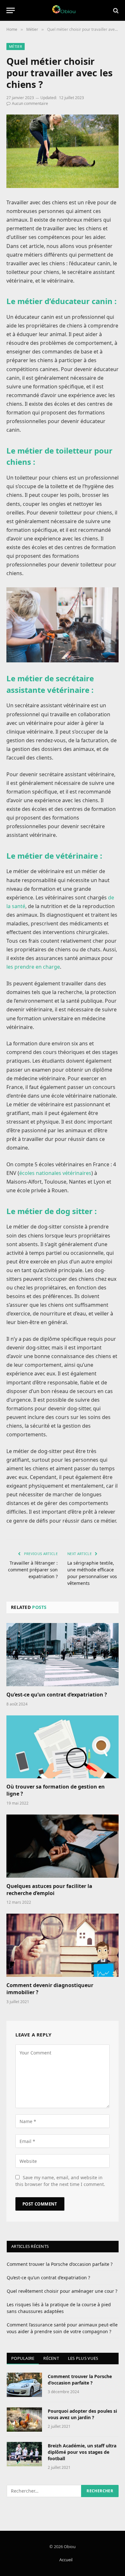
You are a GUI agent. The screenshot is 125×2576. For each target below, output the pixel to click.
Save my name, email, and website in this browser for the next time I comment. (60, 2181)
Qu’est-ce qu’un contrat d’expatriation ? (57, 1695)
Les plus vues (83, 2358)
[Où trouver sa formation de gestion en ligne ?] (63, 1747)
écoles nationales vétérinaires (55, 1173)
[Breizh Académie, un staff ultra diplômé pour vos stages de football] (24, 2454)
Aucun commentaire (30, 103)
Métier (16, 46)
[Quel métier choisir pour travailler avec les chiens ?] (63, 151)
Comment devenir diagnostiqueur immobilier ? (50, 1989)
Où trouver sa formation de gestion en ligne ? (56, 1790)
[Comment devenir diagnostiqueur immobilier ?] (63, 1945)
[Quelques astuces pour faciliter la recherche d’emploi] (63, 1846)
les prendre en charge (33, 967)
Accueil (66, 2560)
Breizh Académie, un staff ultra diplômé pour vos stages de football (82, 2452)
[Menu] (11, 10)
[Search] (115, 10)
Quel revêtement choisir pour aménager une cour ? (62, 2291)
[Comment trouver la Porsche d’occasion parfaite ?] (24, 2385)
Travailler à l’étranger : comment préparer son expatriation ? (33, 1570)
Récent (51, 2358)
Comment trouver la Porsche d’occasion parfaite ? (60, 2264)
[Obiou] (63, 10)
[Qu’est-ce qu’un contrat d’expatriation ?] (63, 1655)
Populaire (23, 2358)
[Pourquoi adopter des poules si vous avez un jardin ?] (24, 2419)
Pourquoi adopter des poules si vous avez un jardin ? (82, 2414)
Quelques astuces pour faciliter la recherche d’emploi (49, 1890)
